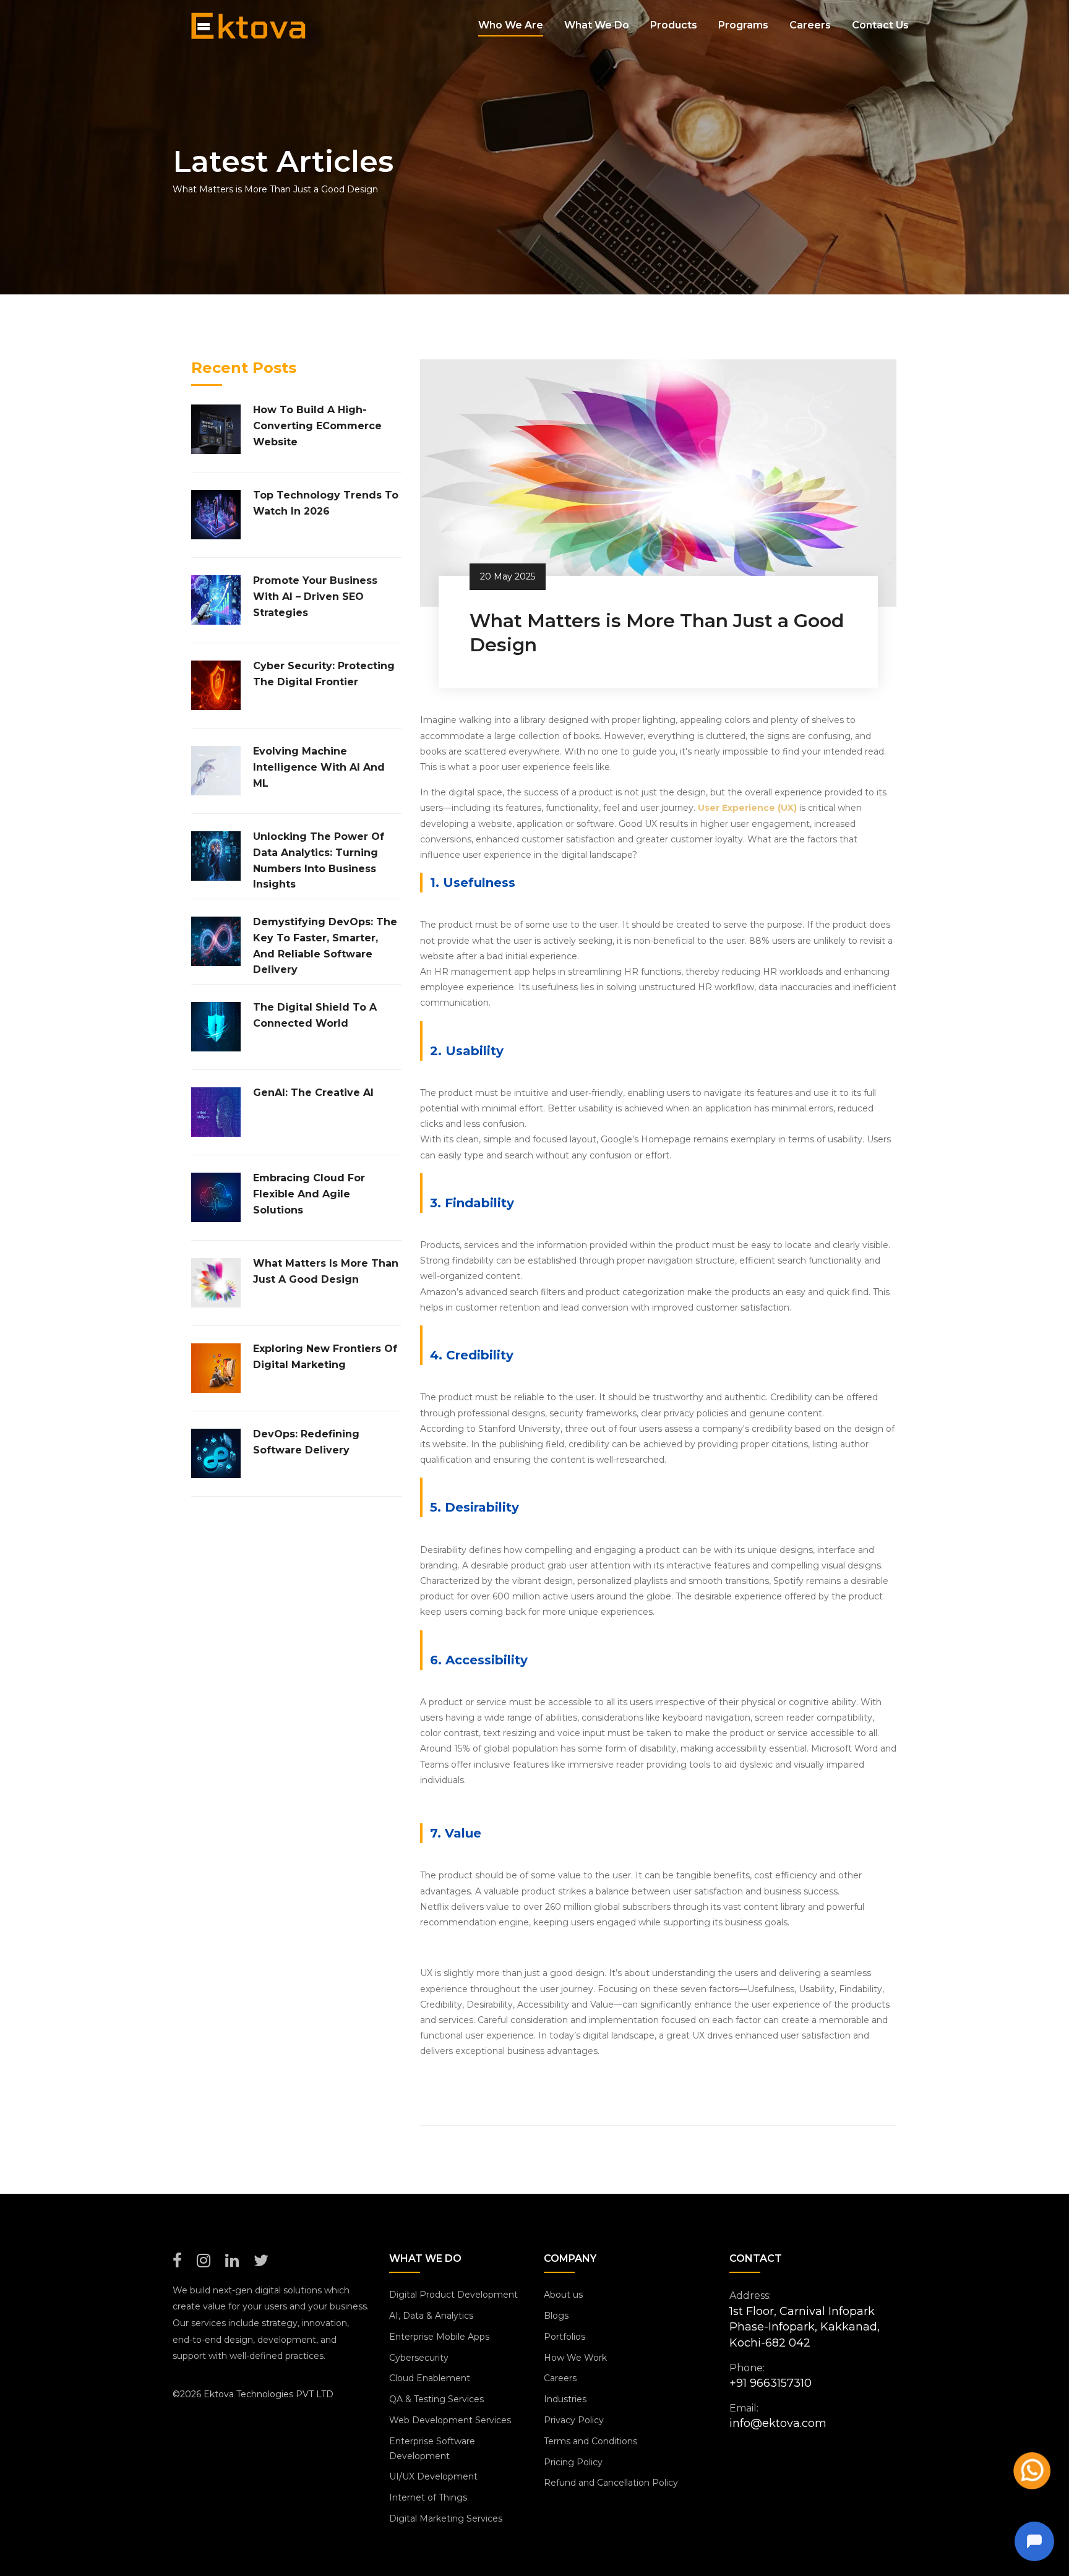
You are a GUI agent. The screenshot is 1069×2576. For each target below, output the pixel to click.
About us (563, 2295)
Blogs (556, 2316)
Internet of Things (428, 2497)
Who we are (511, 25)
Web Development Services (450, 2420)
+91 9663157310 (771, 2383)
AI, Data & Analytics (431, 2316)
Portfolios (565, 2337)
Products (674, 25)
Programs (743, 25)
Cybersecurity (419, 2358)
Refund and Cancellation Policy (611, 2483)
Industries (565, 2399)
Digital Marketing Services (446, 2518)
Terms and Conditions (590, 2441)
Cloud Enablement (430, 2378)
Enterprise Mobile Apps (439, 2337)
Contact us (880, 25)
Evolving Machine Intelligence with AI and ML (319, 767)
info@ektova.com (778, 2423)
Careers (810, 25)
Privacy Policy (574, 2420)
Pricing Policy (573, 2462)
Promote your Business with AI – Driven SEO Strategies (315, 596)
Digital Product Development (453, 2295)
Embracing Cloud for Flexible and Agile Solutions (309, 1194)
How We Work (575, 2358)
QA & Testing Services (436, 2399)
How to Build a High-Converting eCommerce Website (317, 426)
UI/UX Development (433, 2476)
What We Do (597, 25)
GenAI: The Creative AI (313, 1093)
